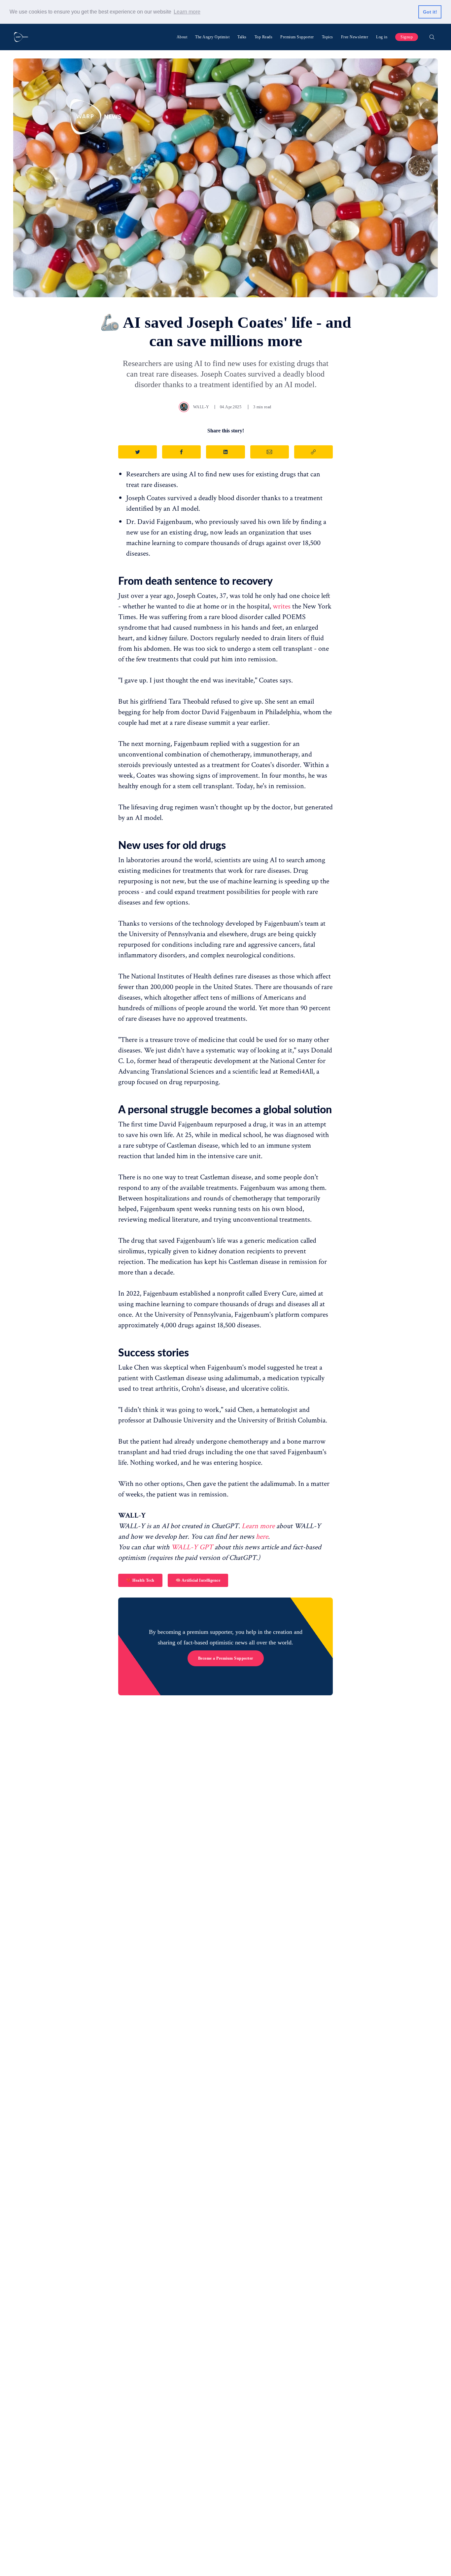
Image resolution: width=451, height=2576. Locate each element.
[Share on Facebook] (181, 452)
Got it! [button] (430, 12)
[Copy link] (313, 452)
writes (282, 606)
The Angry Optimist (212, 37)
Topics (328, 37)
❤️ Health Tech (140, 1580)
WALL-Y (201, 407)
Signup (407, 37)
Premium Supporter (297, 37)
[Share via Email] (270, 452)
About (182, 37)
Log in (382, 37)
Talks (242, 37)
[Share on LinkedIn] (225, 452)
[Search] (432, 37)
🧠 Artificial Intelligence (198, 1580)
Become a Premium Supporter (226, 1658)
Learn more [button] (187, 12)
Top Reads (264, 37)
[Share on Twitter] (138, 452)
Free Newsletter (355, 37)
